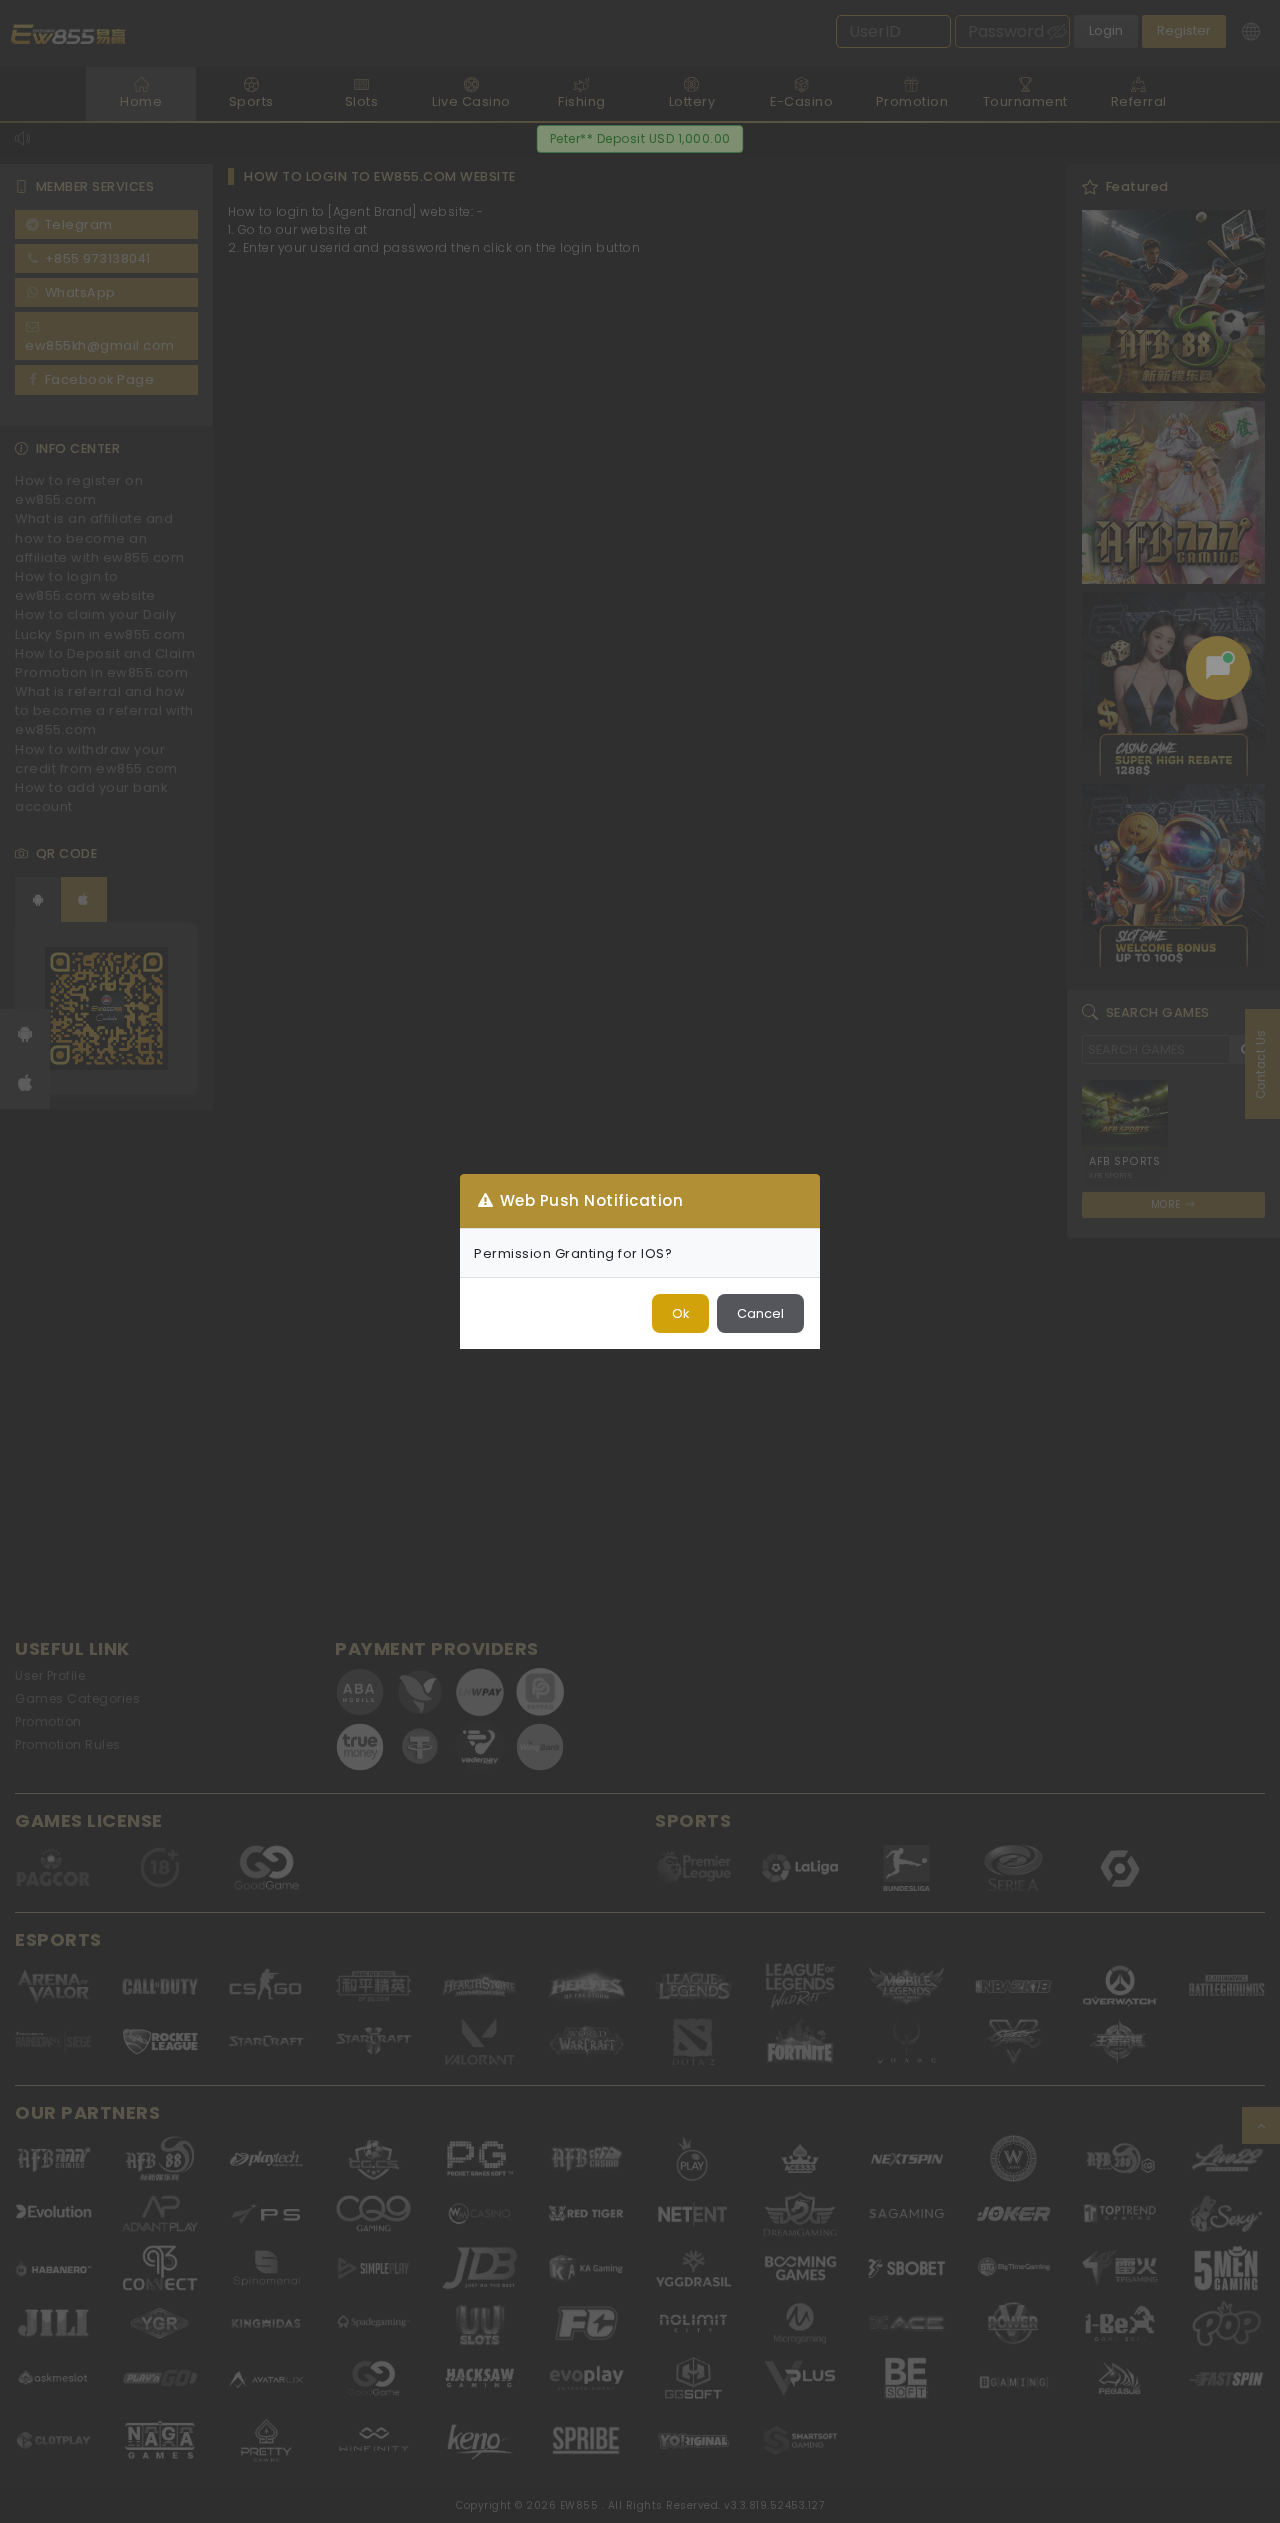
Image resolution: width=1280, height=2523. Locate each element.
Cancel (760, 1313)
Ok (680, 1313)
